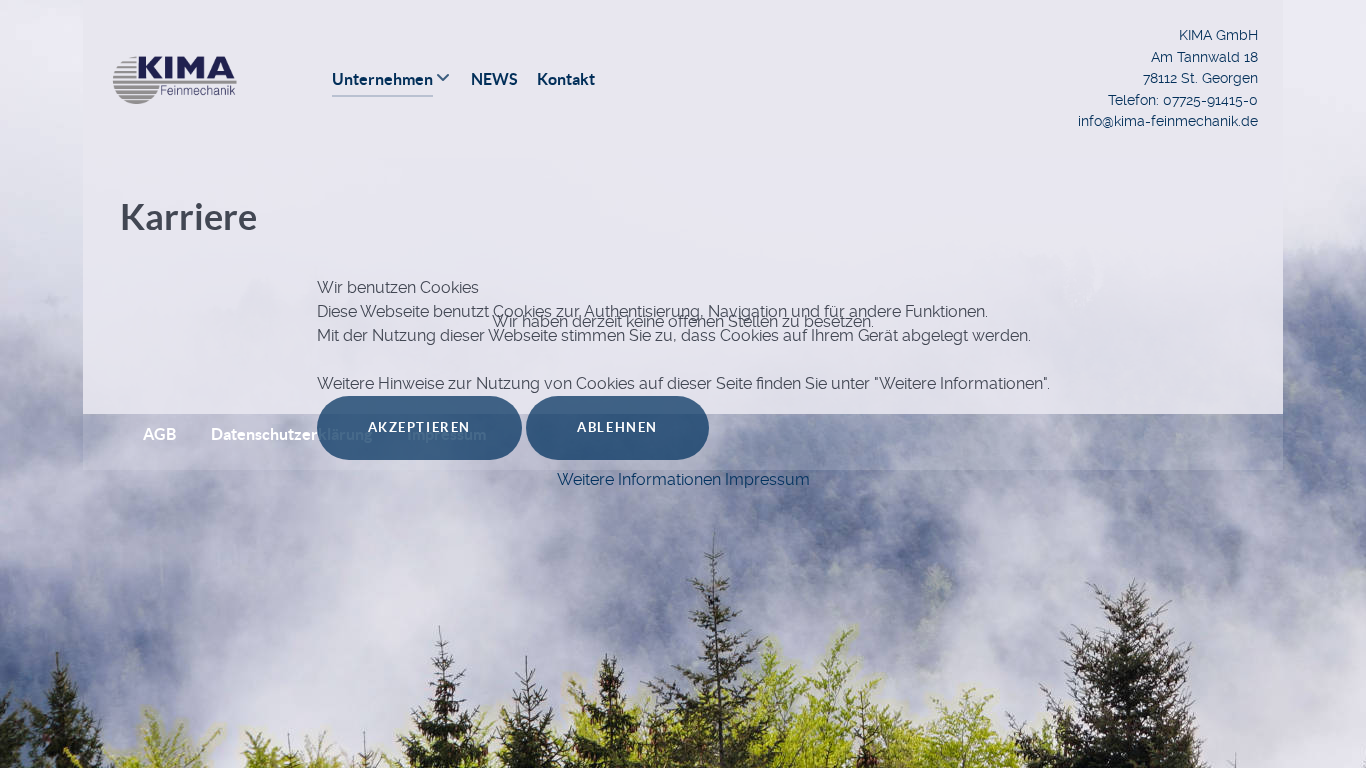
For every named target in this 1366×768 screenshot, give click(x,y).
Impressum (767, 479)
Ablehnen (617, 427)
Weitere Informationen (639, 479)
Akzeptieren (420, 427)
